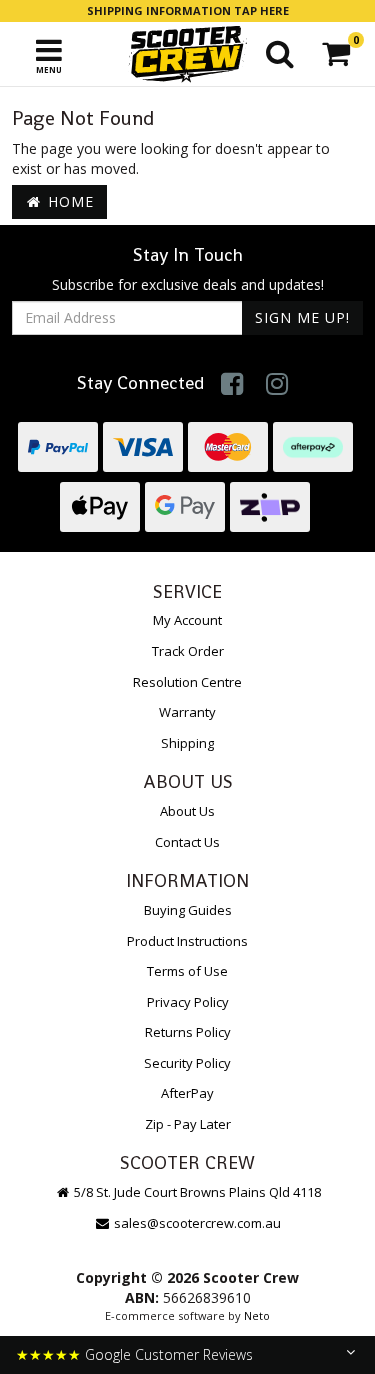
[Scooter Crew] (187, 54)
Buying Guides (188, 910)
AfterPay (187, 1093)
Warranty (187, 712)
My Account (187, 620)
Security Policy (187, 1063)
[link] (232, 383)
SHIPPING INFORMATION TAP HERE (188, 10)
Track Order (188, 651)
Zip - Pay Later (188, 1124)
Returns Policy (188, 1032)
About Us (187, 811)
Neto (257, 1315)
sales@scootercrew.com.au (197, 1223)
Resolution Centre (187, 682)
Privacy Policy (188, 1002)
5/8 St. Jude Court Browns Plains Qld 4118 (196, 1192)
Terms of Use (187, 971)
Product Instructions (187, 941)
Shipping (187, 743)
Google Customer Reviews (169, 1354)
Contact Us (187, 842)
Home (68, 201)
